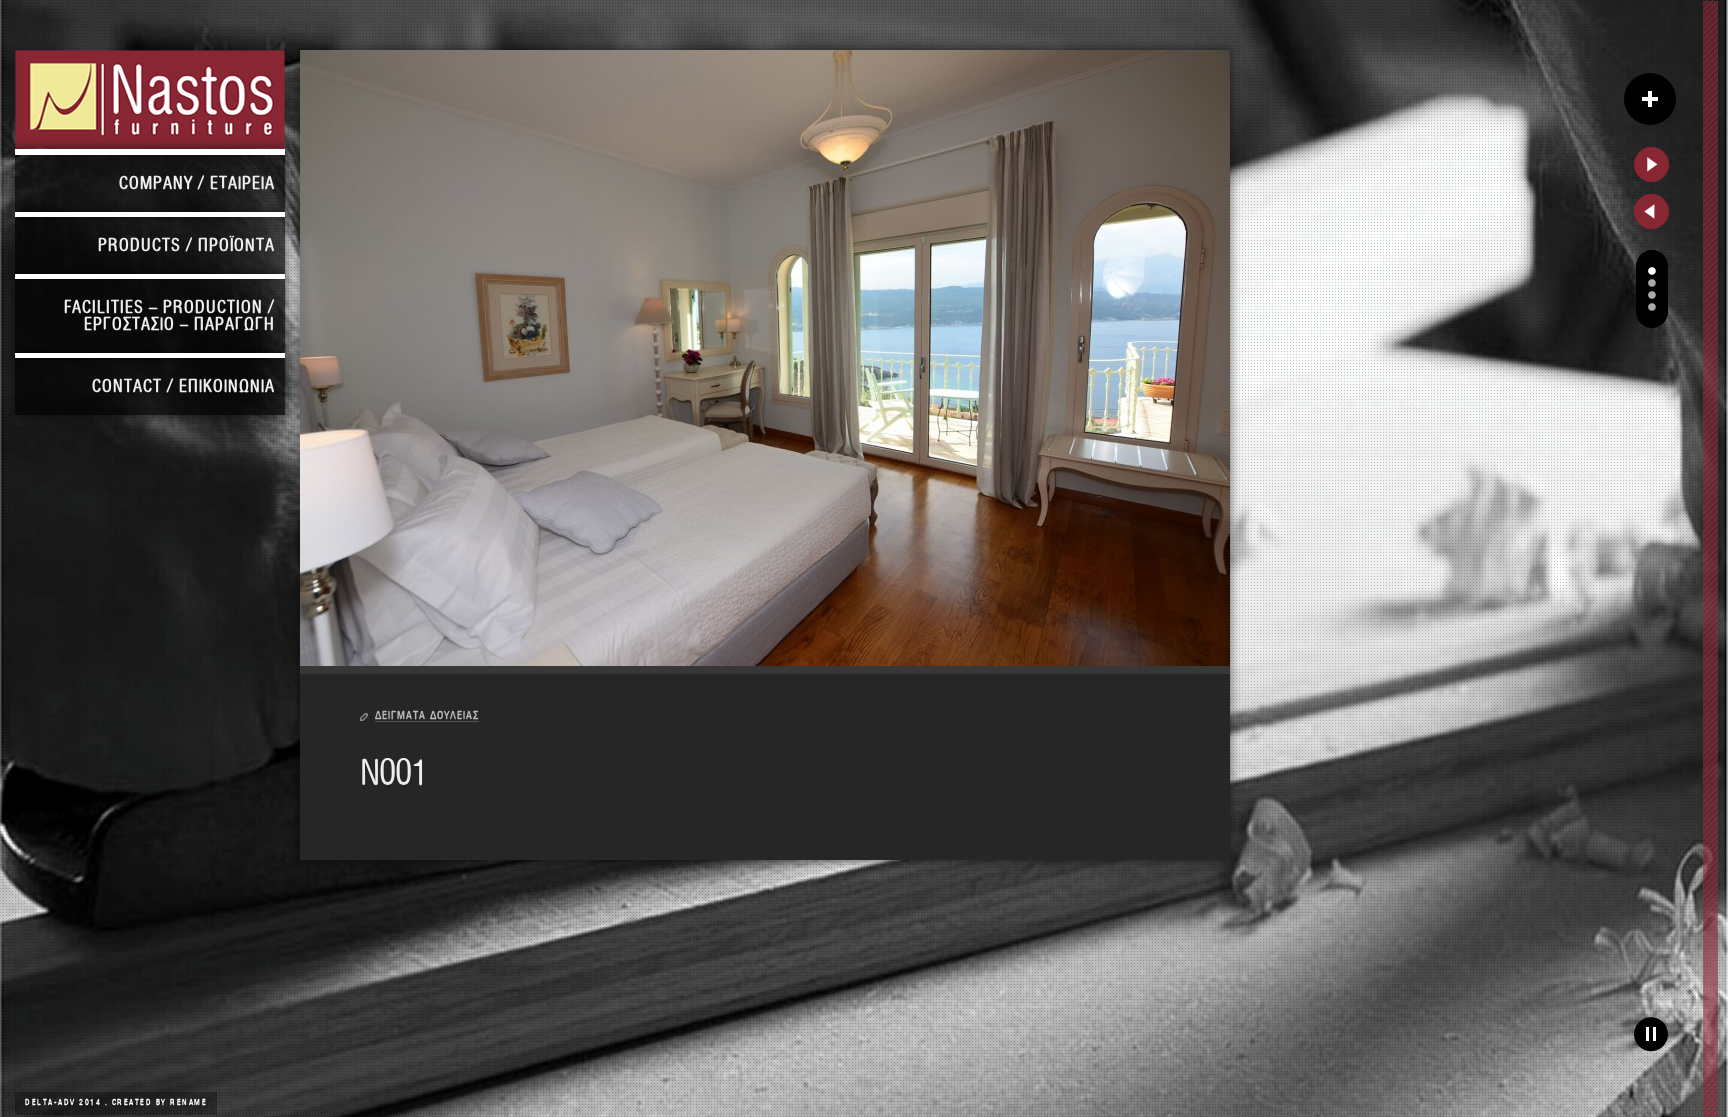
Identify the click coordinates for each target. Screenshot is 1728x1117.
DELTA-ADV (52, 1103)
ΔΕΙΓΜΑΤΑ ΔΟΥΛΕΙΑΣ (427, 715)
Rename (188, 1103)
